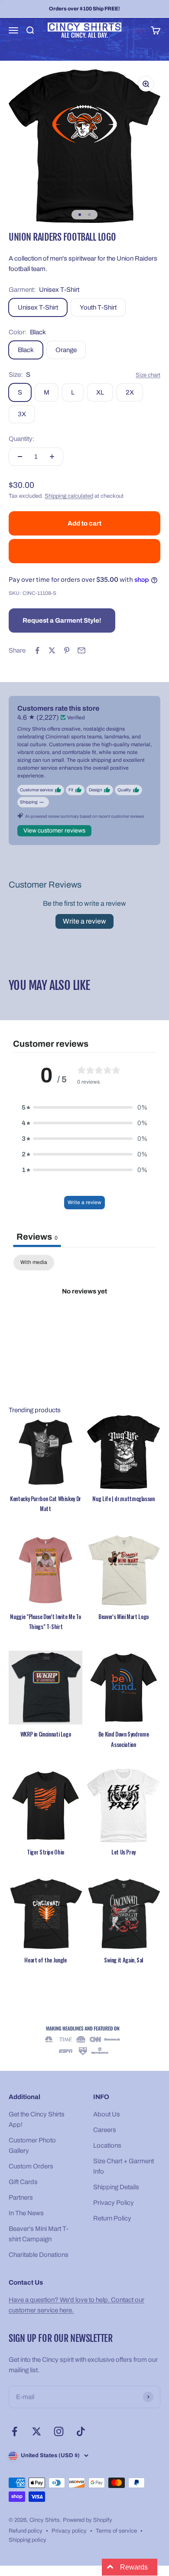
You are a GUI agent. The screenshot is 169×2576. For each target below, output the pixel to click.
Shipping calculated (69, 496)
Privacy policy (69, 2531)
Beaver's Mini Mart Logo (123, 1616)
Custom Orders (31, 2166)
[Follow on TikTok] (81, 2431)
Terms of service (116, 2531)
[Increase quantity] (52, 457)
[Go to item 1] (80, 215)
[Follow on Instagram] (59, 2431)
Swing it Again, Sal (123, 1960)
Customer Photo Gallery (32, 2145)
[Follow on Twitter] (37, 2431)
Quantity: (21, 439)
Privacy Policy (114, 2203)
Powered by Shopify (88, 2520)
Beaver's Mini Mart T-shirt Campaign (39, 2234)
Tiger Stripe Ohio (45, 1852)
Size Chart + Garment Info (123, 2166)
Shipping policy (28, 2540)
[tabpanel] (84, 1321)
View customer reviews (54, 831)
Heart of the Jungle (45, 1960)
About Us (107, 2114)
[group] (84, 2041)
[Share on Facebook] (37, 650)
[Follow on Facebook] (15, 2431)
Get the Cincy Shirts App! (37, 2119)
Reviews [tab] (37, 1237)
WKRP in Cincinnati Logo (46, 1734)
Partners (21, 2197)
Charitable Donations (39, 2255)
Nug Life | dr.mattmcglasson (123, 1499)
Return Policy (112, 2218)
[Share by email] (81, 650)
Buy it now (85, 551)
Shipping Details (116, 2187)
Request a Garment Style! (62, 620)
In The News (26, 2213)
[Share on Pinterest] (67, 650)
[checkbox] (34, 1263)
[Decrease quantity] (20, 457)
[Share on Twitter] (52, 650)
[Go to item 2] (89, 215)
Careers (105, 2130)
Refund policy (26, 2531)
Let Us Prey (123, 1852)
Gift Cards (23, 2182)
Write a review (84, 921)
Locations (107, 2145)
